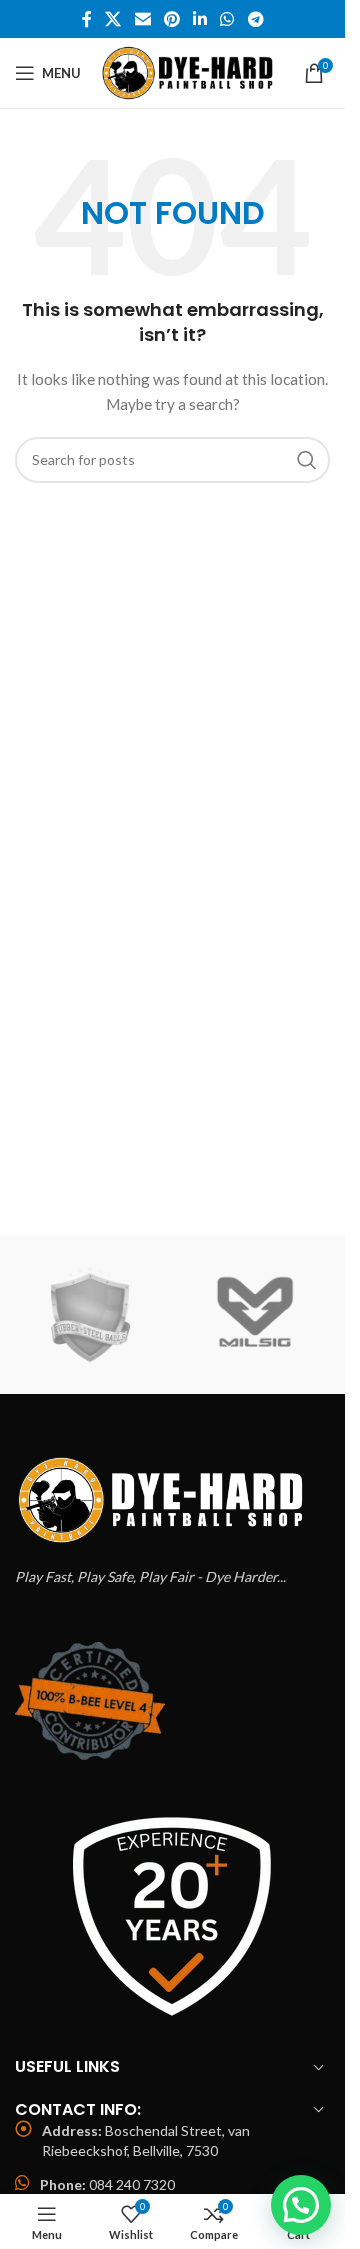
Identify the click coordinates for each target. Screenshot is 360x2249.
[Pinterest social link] (171, 19)
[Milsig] (254, 1314)
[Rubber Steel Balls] (89, 1314)
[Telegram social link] (255, 19)
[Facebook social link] (87, 19)
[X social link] (113, 19)
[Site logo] (190, 71)
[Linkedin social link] (200, 19)
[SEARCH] (307, 460)
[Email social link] (142, 19)
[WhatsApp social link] (227, 19)
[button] (301, 2205)
